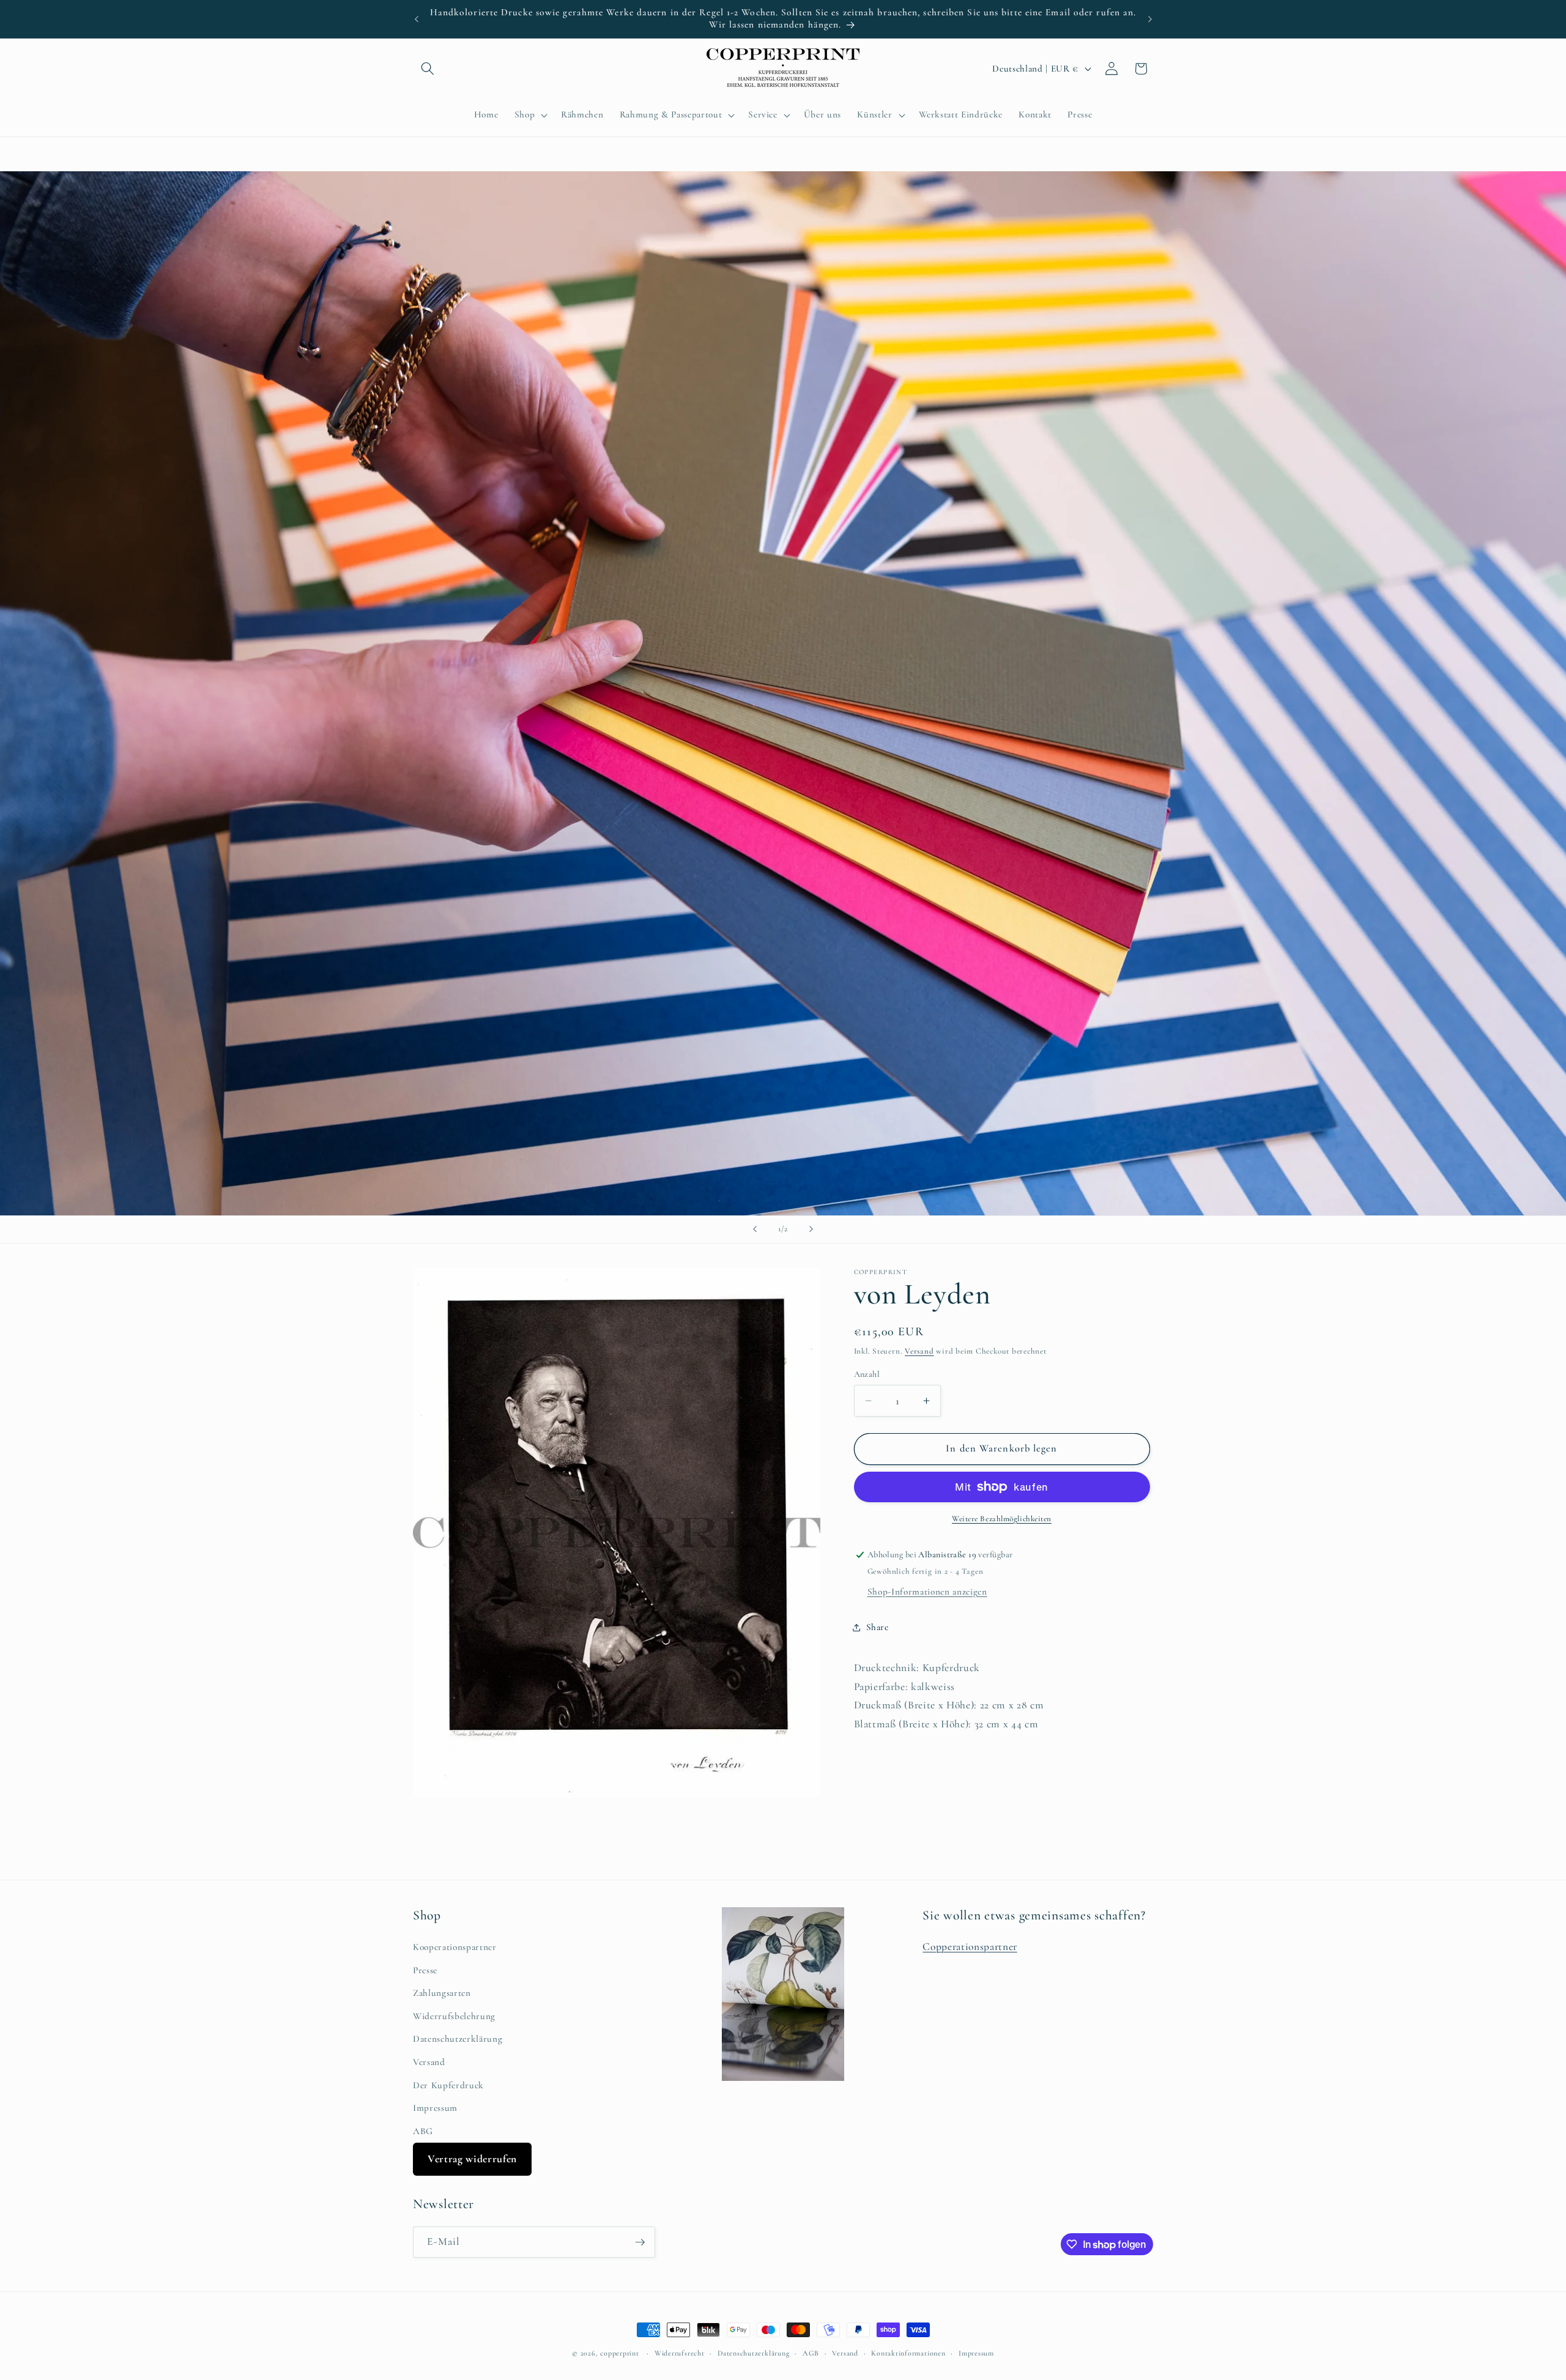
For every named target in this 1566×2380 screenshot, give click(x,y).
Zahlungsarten (442, 1993)
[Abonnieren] (640, 2242)
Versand (919, 1351)
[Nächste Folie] (811, 1229)
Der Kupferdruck (448, 2085)
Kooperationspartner (455, 1947)
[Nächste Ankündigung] (1150, 19)
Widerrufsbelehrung (454, 2016)
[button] (428, 69)
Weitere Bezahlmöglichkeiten (1002, 1519)
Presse (425, 1970)
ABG (423, 2131)
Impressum (435, 2108)
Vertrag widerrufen (472, 2159)
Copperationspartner (970, 1947)
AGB (811, 2353)
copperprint (619, 2353)
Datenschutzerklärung (458, 2039)
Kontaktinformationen (908, 2353)
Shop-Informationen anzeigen (927, 1592)
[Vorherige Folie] (755, 1229)
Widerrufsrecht (680, 2353)
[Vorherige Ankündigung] (417, 19)
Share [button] (878, 1627)
